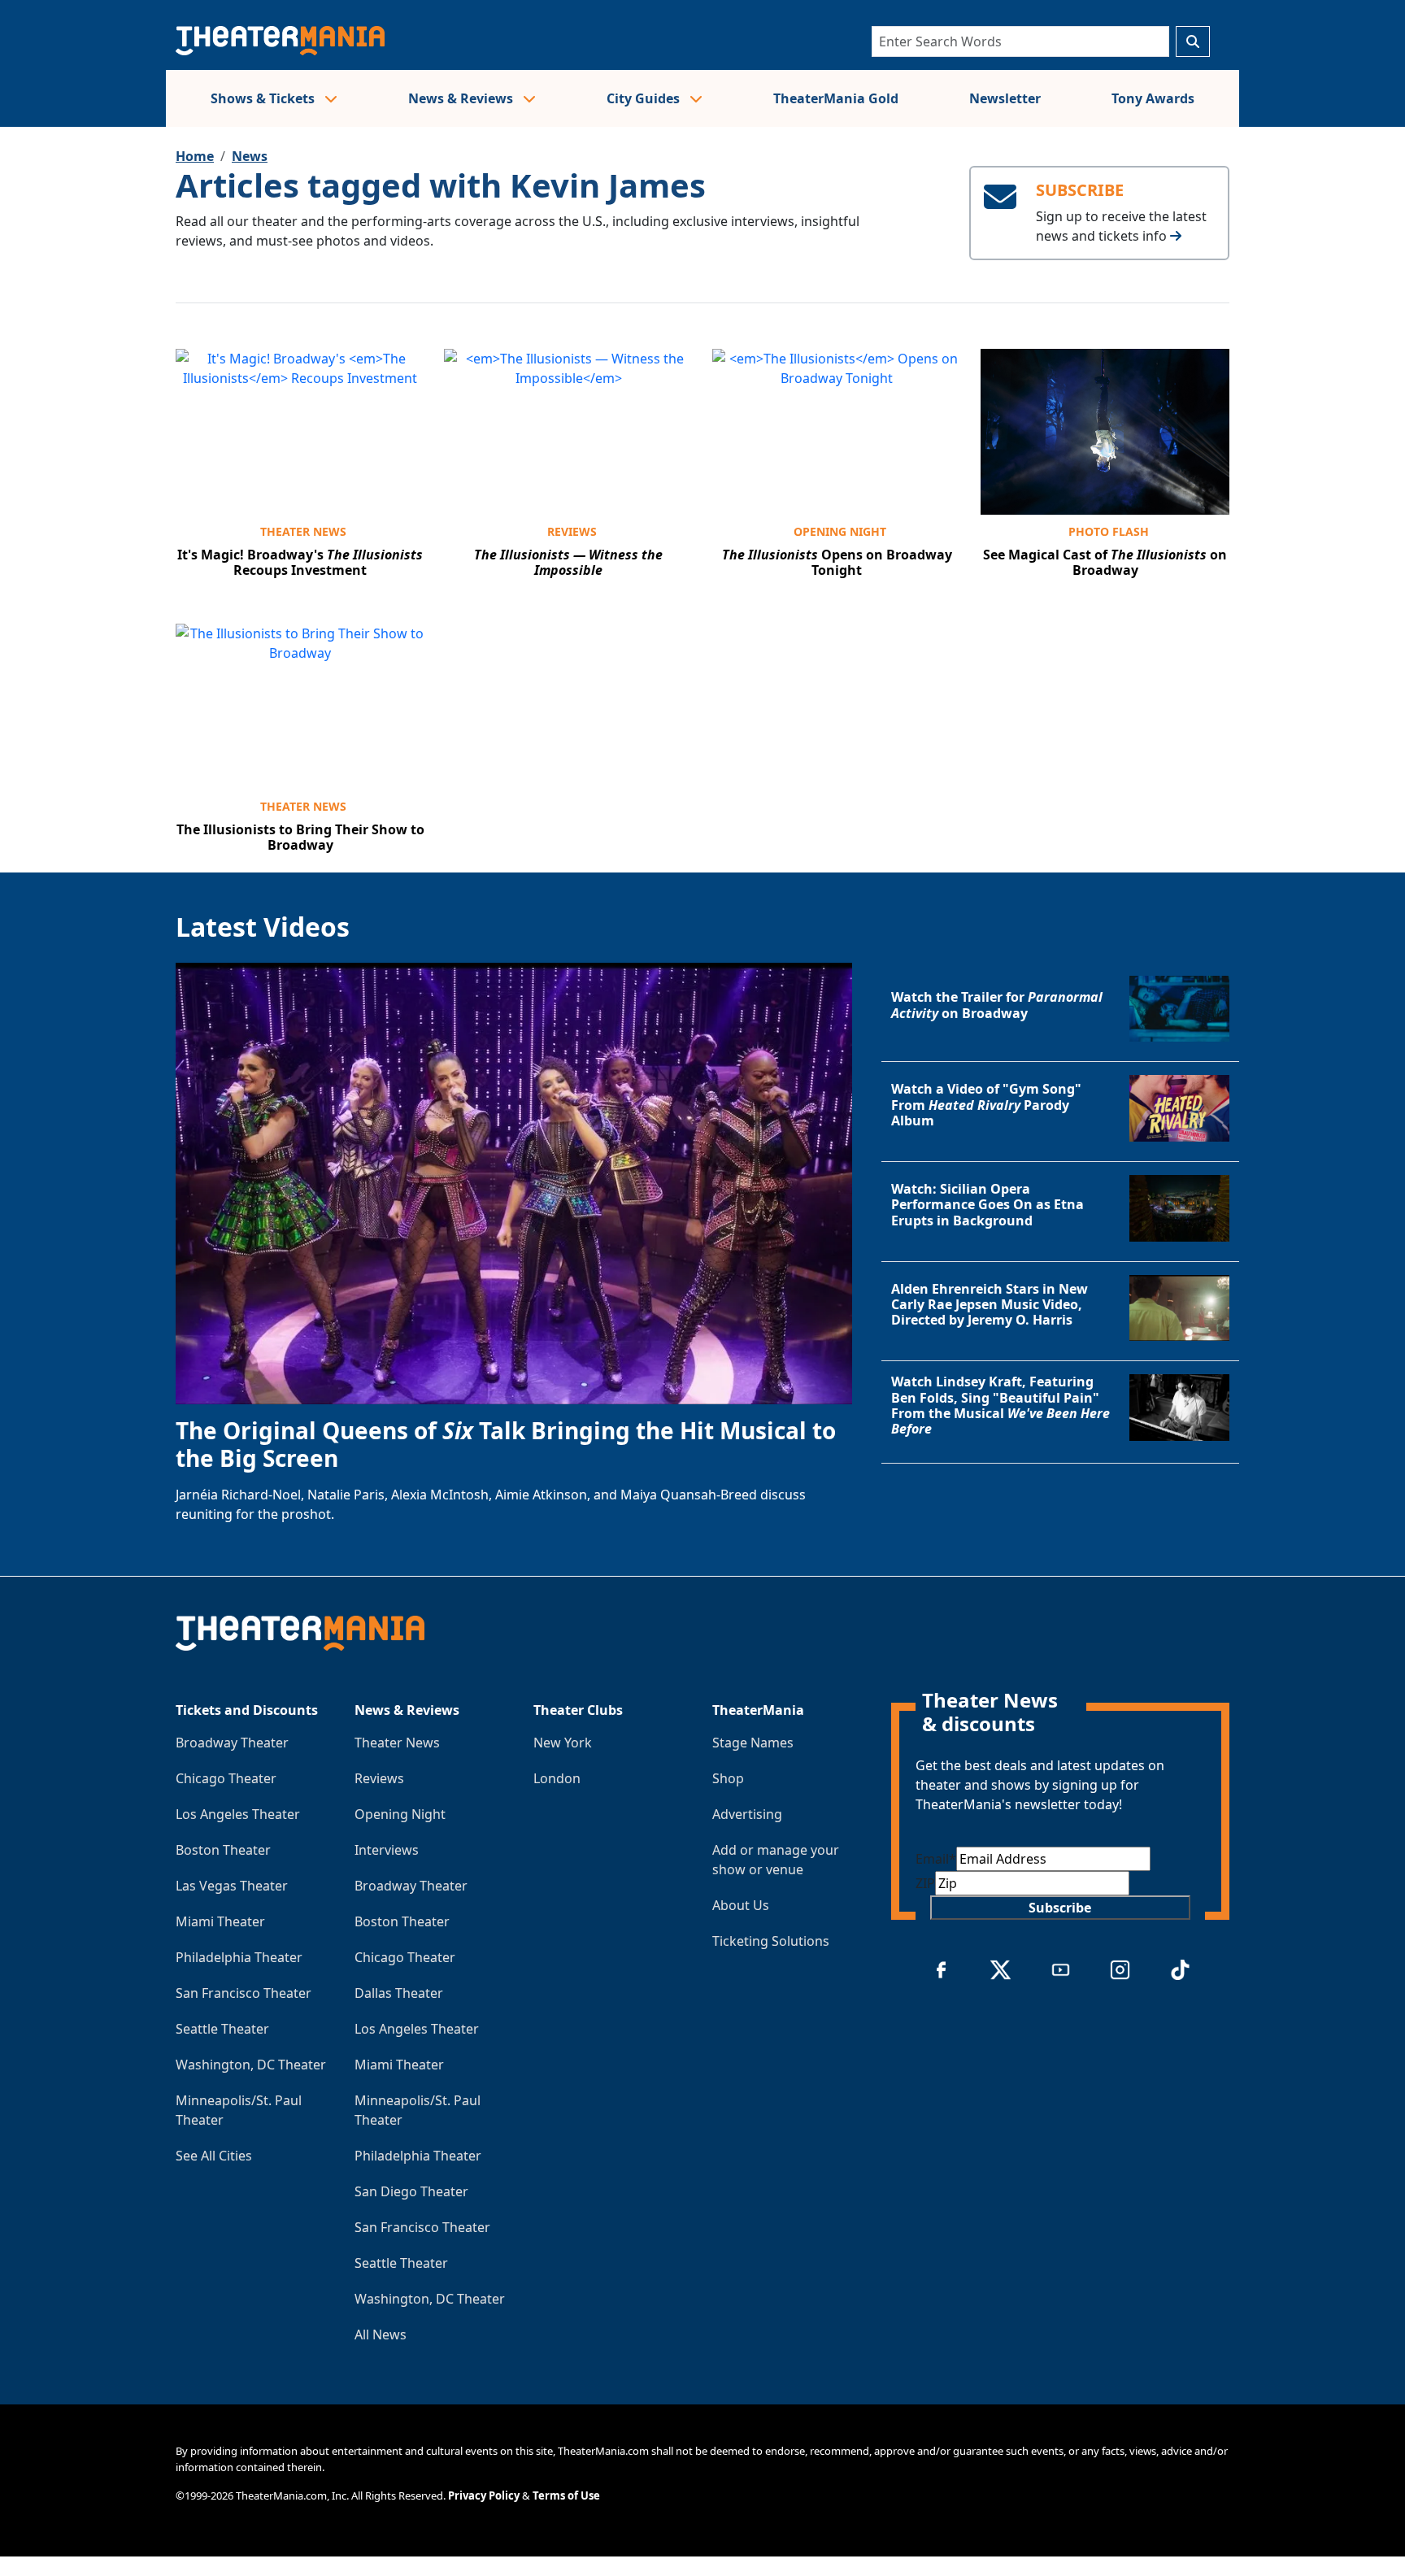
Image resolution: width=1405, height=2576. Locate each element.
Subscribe (1060, 1908)
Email (936, 1859)
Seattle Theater (222, 2029)
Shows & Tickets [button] (264, 98)
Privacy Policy (484, 2495)
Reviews (572, 531)
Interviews (387, 1850)
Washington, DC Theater (251, 2065)
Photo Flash (1109, 531)
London (557, 1778)
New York (563, 1743)
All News (381, 2334)
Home (195, 156)
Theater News (303, 531)
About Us (741, 1905)
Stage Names (753, 1743)
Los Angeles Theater (238, 1814)
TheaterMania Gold (836, 98)
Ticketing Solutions (771, 1941)
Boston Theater (223, 1850)
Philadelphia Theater (239, 1957)
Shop (728, 1778)
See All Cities (214, 2156)
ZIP (925, 1883)
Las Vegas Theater (232, 1886)
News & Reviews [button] (462, 98)
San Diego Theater (411, 2191)
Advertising (747, 1814)
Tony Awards (1153, 98)
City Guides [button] (645, 98)
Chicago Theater (226, 1778)
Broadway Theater (232, 1743)
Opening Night (840, 531)
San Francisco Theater (244, 1993)
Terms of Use (566, 2495)
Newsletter (1005, 98)
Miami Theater (220, 1921)
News (250, 156)
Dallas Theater (399, 1993)
